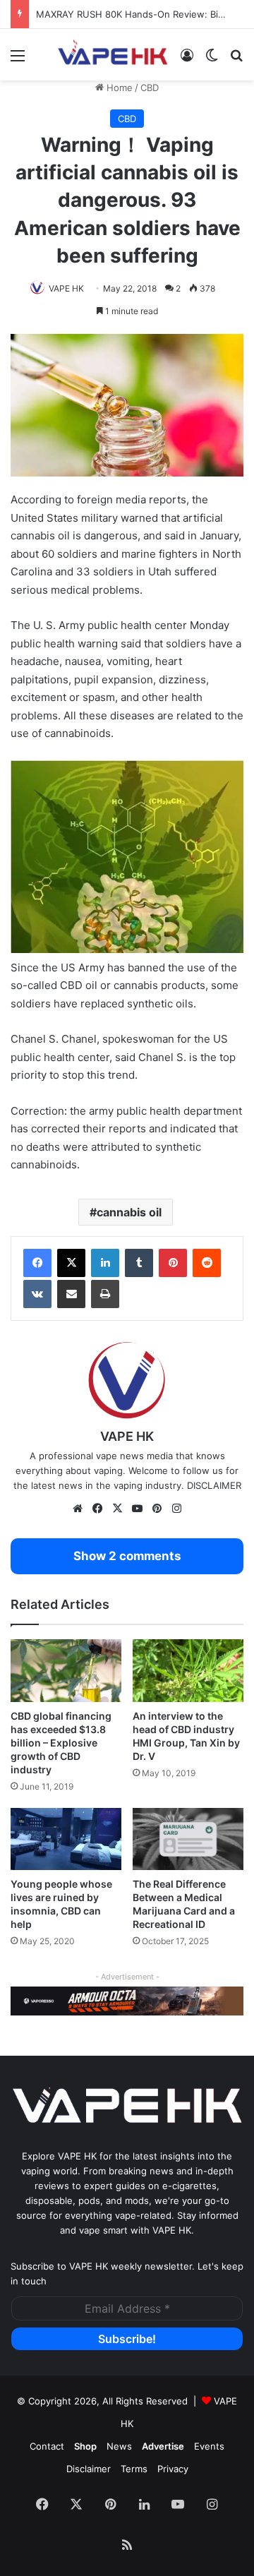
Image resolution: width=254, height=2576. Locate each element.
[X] (71, 1263)
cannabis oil (129, 1212)
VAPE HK (66, 288)
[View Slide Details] (127, 2001)
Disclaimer (89, 2469)
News (119, 2446)
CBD (150, 88)
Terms (134, 2469)
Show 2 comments (127, 1556)
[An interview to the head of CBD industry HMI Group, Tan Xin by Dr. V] (188, 1671)
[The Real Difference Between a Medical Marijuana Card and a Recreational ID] (188, 1839)
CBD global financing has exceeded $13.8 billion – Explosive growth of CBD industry (61, 1743)
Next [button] (226, 2000)
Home (118, 88)
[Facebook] (37, 1263)
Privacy (173, 2469)
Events (209, 2446)
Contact (47, 2446)
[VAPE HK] (113, 55)
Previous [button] (28, 2000)
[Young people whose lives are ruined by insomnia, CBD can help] (66, 1839)
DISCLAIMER (214, 1485)
